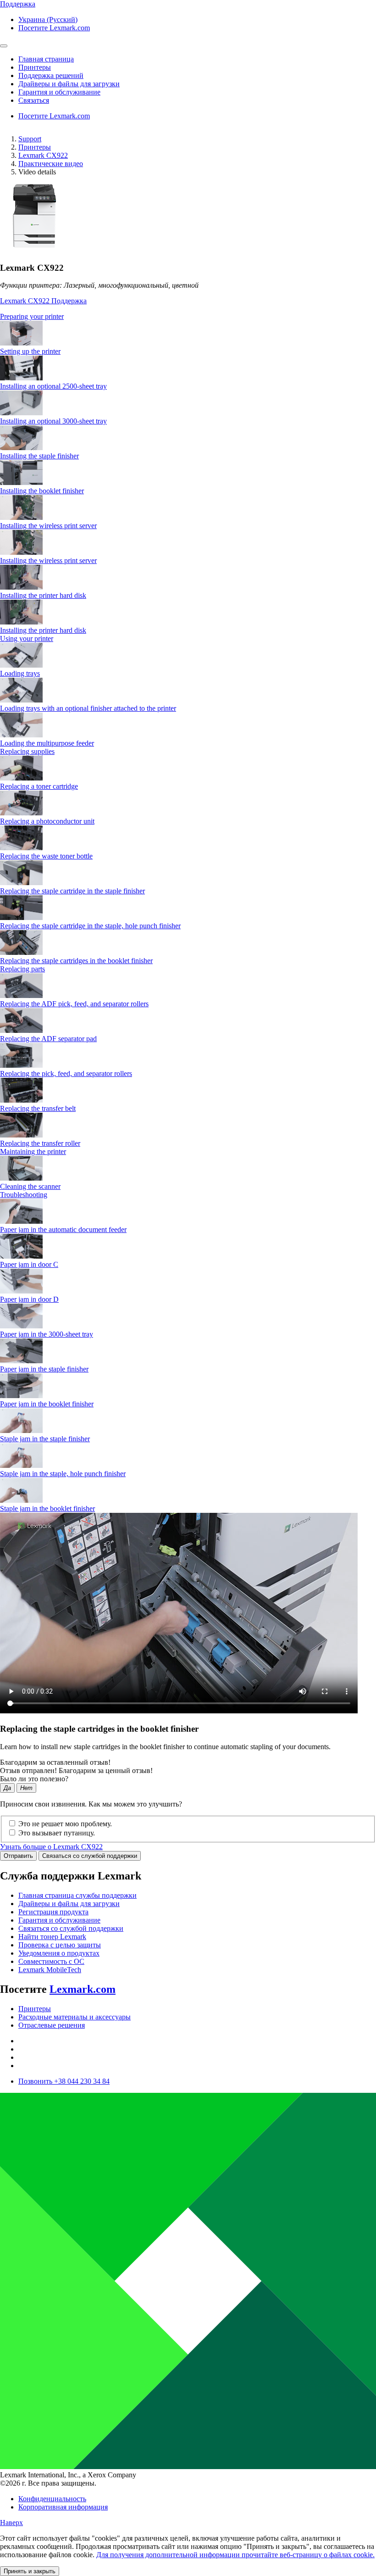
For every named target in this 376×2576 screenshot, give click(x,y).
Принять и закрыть (30, 2571)
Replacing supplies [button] (27, 751)
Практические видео (51, 164)
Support (30, 139)
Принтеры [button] (35, 67)
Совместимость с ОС (51, 1961)
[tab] (188, 317)
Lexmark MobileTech (50, 1970)
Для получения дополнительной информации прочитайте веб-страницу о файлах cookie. (235, 2555)
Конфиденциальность (52, 2499)
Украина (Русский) (48, 20)
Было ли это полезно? (34, 1779)
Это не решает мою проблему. (65, 1824)
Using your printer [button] (27, 638)
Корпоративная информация (63, 2507)
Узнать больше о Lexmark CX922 (51, 1847)
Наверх (11, 2523)
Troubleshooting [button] (24, 1195)
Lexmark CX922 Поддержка (43, 301)
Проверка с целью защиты (60, 1945)
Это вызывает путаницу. (57, 1833)
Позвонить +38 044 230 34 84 (64, 2081)
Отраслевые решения (52, 2025)
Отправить (18, 1856)
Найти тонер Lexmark (52, 1937)
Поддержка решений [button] (51, 75)
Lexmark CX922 (43, 155)
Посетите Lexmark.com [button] (54, 28)
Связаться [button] (34, 100)
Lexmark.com (83, 1989)
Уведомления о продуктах (59, 1953)
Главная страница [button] (46, 59)
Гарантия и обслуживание (59, 1920)
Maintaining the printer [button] (33, 1151)
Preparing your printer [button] (32, 316)
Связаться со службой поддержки (90, 1856)
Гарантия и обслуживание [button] (59, 92)
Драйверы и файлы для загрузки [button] (69, 84)
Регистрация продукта (53, 1912)
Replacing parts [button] (22, 969)
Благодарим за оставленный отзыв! (55, 1762)
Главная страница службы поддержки (77, 1895)
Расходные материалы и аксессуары (75, 2017)
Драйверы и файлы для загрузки (69, 1904)
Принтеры (35, 147)
